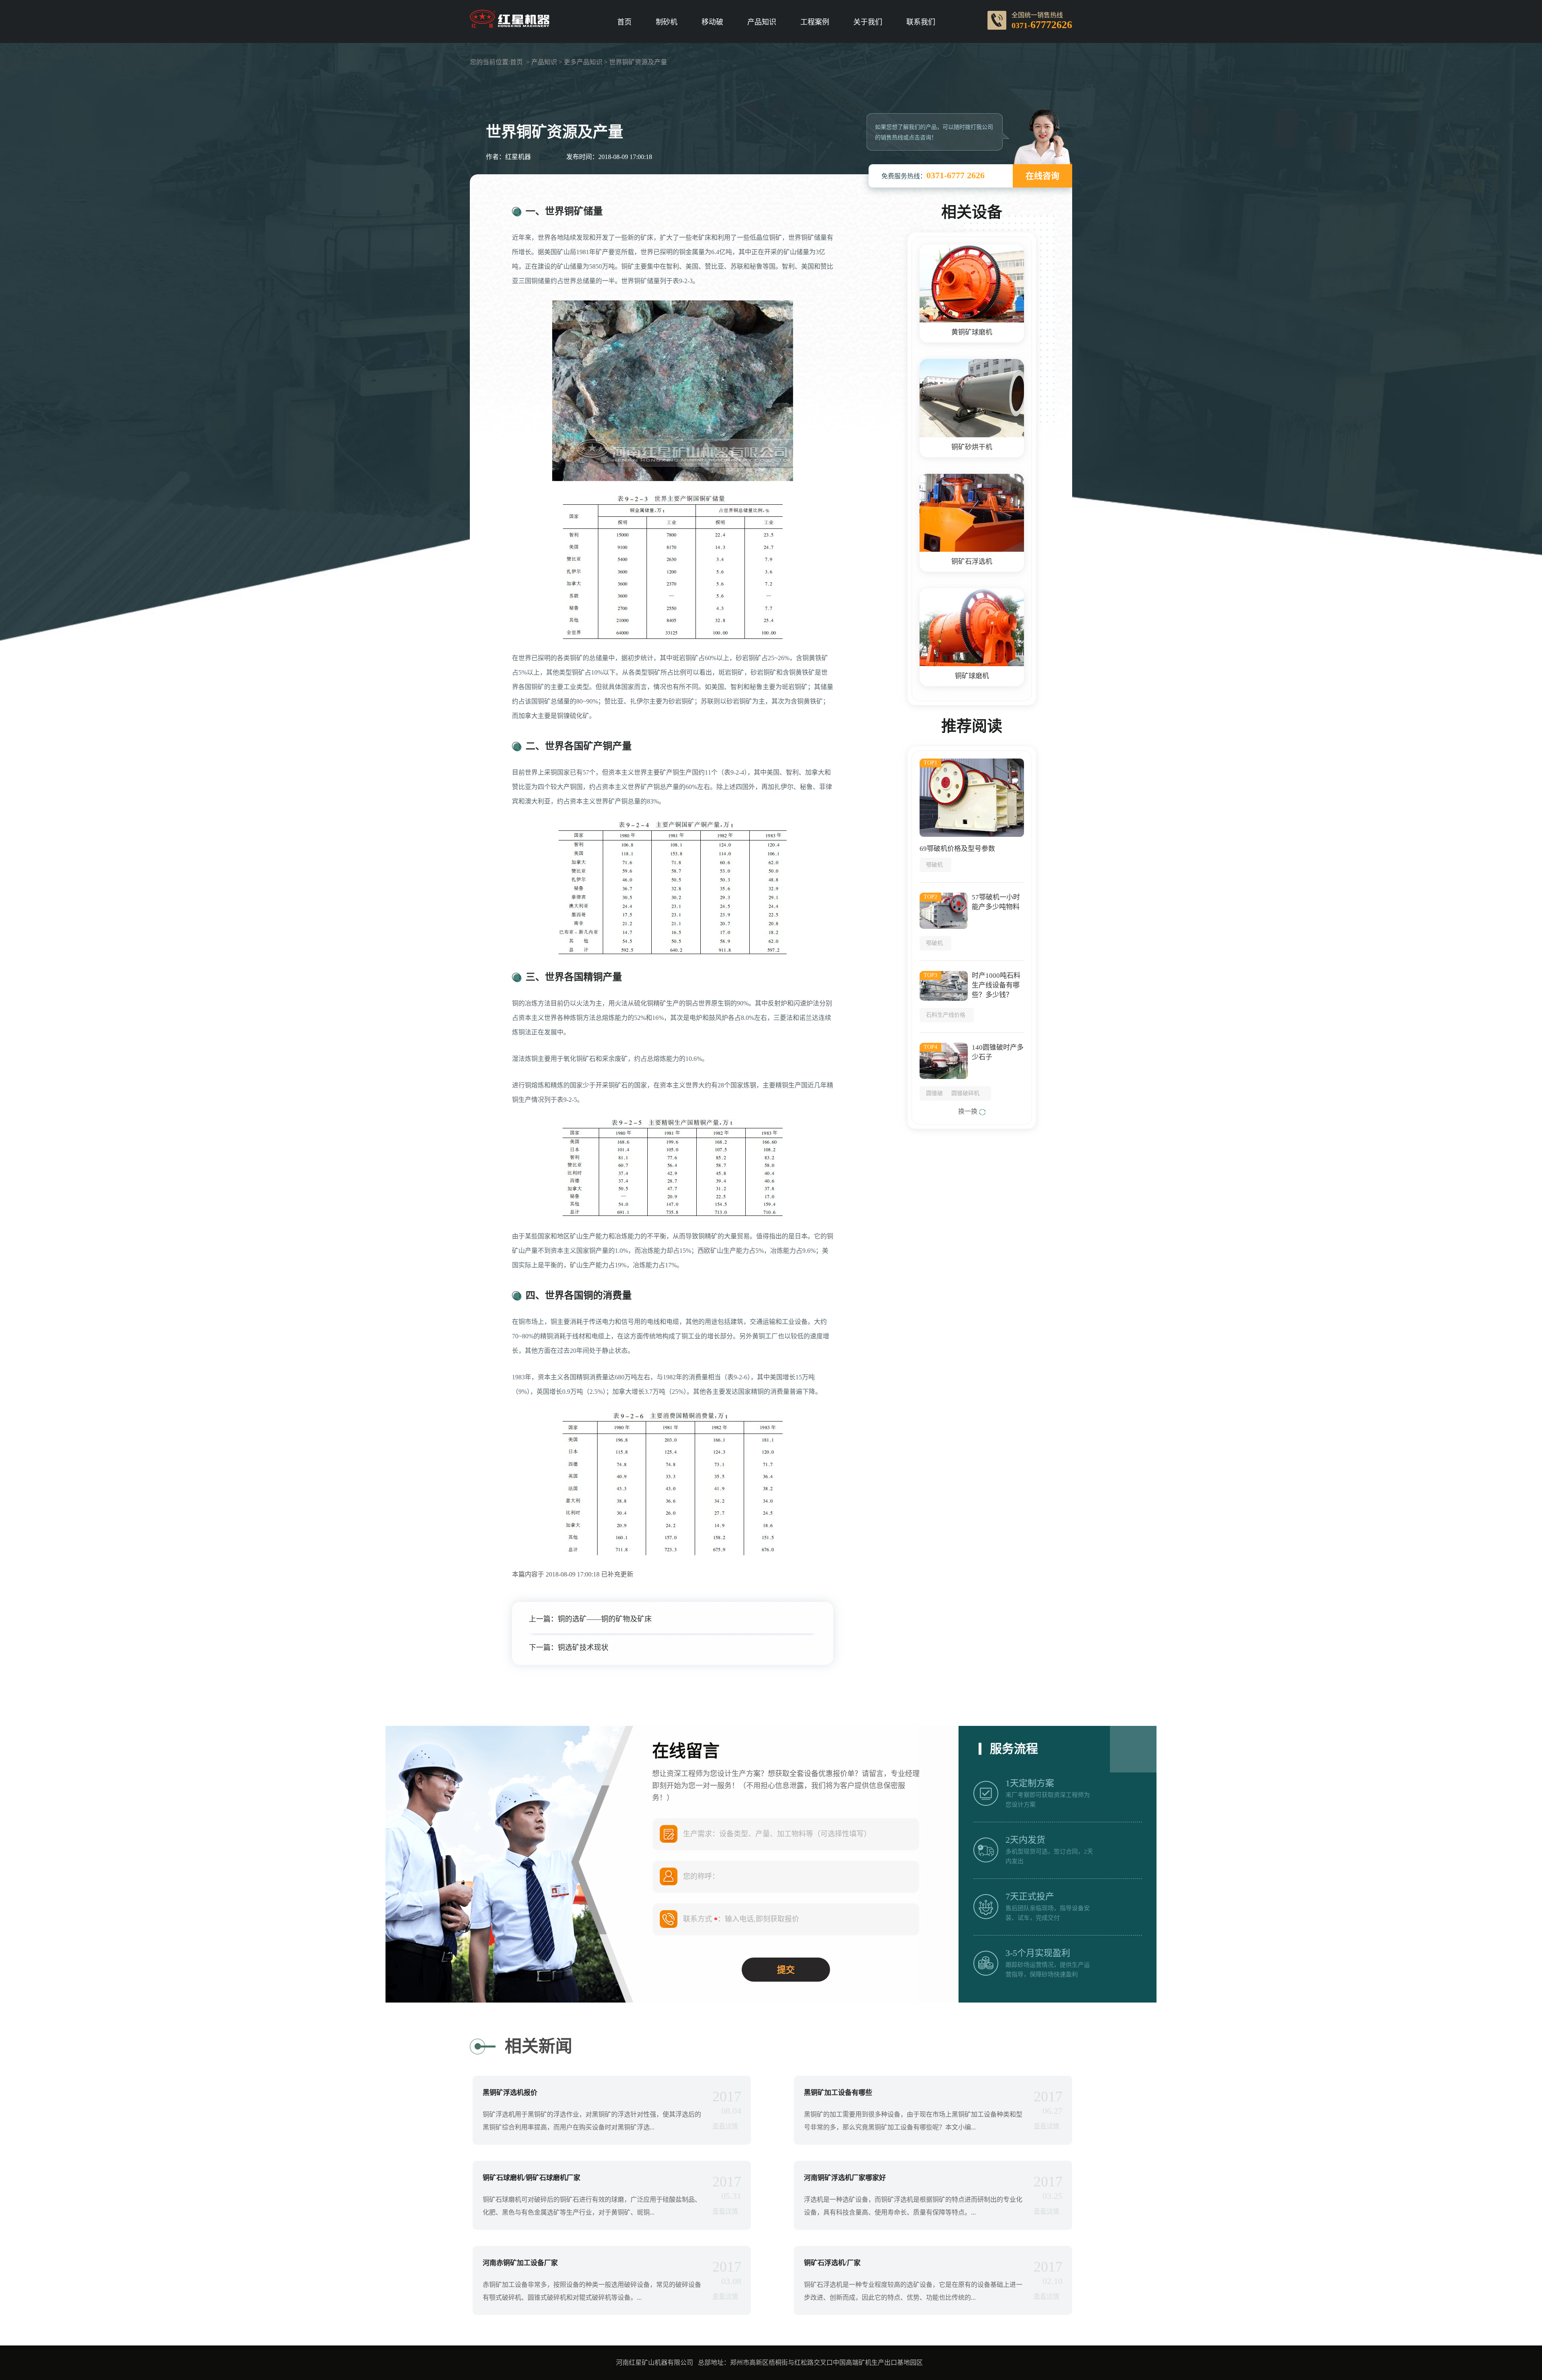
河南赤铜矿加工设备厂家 (520, 2263)
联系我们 (921, 22)
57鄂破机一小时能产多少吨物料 (996, 902)
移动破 (712, 22)
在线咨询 (1042, 176)
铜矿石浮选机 (972, 562)
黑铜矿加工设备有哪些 (838, 2093)
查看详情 (725, 2126)
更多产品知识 (583, 62)
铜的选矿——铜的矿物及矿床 (605, 1619)
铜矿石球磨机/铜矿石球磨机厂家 (531, 2178)
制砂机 (667, 22)
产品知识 (762, 22)
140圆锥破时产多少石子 (998, 1052)
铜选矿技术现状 (583, 1648)
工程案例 (815, 22)
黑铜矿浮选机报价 (510, 2093)
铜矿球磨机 (972, 676)
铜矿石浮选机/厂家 (832, 2263)
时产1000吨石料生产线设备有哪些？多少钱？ (996, 985)
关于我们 (868, 22)
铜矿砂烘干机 (972, 447)
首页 (624, 22)
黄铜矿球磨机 (972, 332)
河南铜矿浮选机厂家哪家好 (845, 2178)
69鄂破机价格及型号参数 (957, 849)
